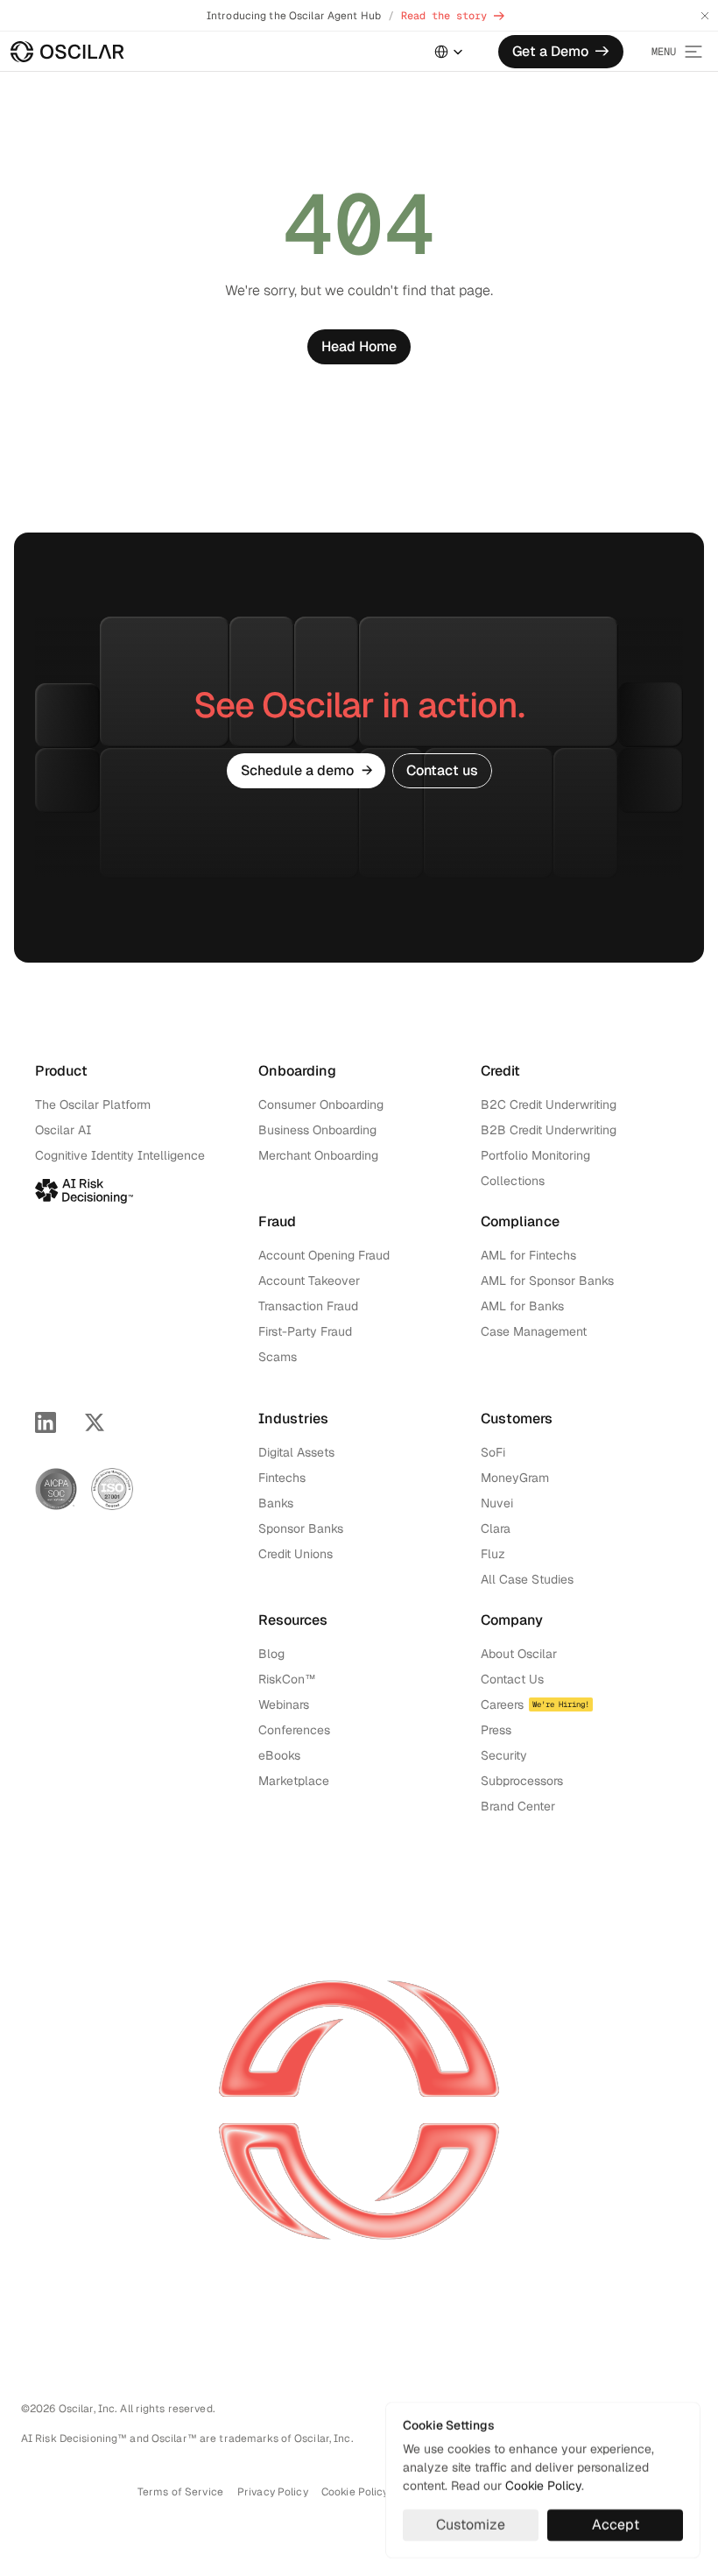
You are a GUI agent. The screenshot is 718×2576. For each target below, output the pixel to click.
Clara (496, 1528)
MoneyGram (515, 1478)
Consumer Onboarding (321, 1105)
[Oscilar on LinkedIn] (46, 1422)
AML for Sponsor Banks (547, 1281)
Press (496, 1730)
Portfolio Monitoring (535, 1155)
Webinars (284, 1704)
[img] (67, 52)
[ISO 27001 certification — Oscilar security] (112, 1489)
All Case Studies (527, 1579)
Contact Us (512, 1679)
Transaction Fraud (308, 1306)
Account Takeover (309, 1281)
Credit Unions (296, 1554)
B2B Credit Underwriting (549, 1130)
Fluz (493, 1554)
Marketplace (294, 1781)
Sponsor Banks (301, 1528)
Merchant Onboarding (318, 1155)
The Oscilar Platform (93, 1105)
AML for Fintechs (528, 1255)
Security (504, 1755)
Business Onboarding (317, 1130)
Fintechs (282, 1478)
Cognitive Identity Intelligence (120, 1155)
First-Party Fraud (305, 1331)
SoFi (493, 1452)
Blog (271, 1654)
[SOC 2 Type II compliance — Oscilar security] (56, 1489)
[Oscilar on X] (95, 1422)
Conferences (294, 1730)
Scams (278, 1357)
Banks (276, 1503)
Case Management (534, 1331)
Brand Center (518, 1806)
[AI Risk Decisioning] (84, 1188)
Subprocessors (522, 1781)
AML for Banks (522, 1306)
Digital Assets (296, 1452)
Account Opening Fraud (324, 1255)
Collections (513, 1181)
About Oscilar (519, 1654)
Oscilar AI (63, 1130)
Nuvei (497, 1503)
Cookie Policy (543, 2486)
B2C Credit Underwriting (549, 1105)
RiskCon (282, 1679)
